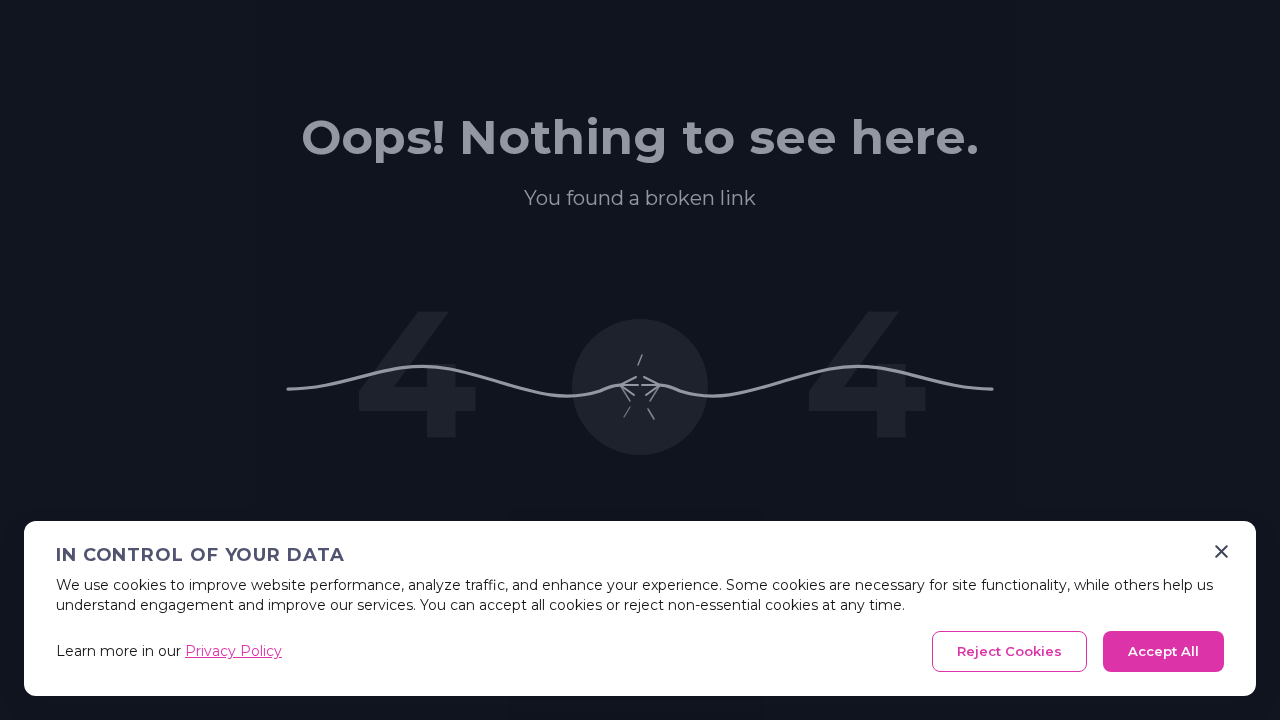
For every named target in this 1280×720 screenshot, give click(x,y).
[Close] (1221, 551)
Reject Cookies (1009, 651)
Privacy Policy (233, 651)
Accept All (1163, 651)
